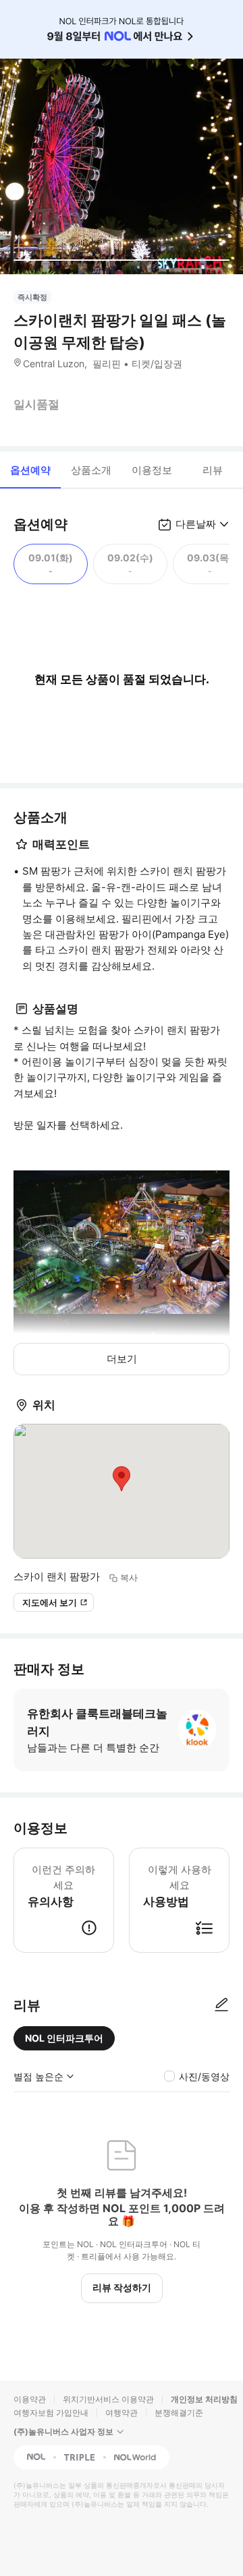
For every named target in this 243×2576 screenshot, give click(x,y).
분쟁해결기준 (179, 2413)
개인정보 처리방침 (204, 2399)
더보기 (122, 1359)
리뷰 (213, 470)
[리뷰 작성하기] (221, 2005)
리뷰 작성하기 (122, 2287)
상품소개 (91, 470)
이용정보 (152, 470)
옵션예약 (30, 470)
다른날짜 (196, 524)
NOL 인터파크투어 (64, 2038)
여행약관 (122, 2413)
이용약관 (30, 2399)
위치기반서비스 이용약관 (108, 2399)
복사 (129, 1577)
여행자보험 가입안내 (51, 2413)
